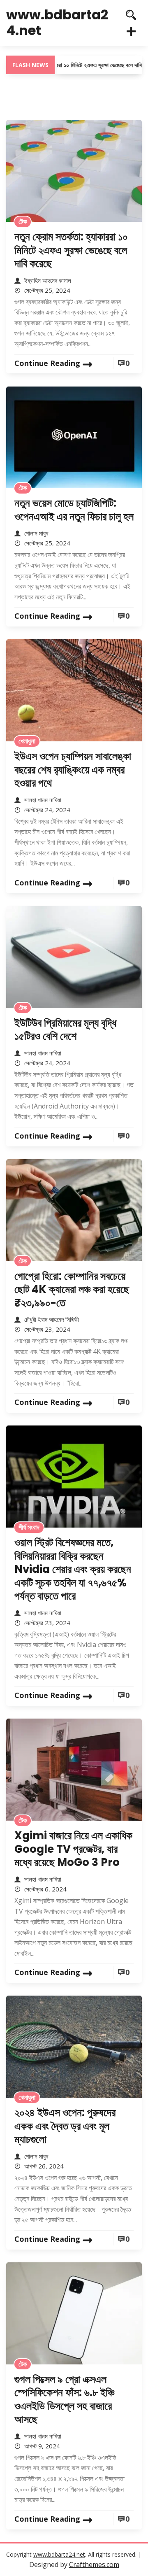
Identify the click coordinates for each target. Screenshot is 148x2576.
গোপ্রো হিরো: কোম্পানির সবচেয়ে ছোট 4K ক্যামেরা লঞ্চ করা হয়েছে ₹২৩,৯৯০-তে (72, 1289)
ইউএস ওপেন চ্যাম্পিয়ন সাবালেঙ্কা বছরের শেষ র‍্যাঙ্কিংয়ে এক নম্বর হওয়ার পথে (73, 770)
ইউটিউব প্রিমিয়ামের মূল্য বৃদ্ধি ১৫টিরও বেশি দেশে (65, 1030)
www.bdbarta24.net (57, 22)
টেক (23, 221)
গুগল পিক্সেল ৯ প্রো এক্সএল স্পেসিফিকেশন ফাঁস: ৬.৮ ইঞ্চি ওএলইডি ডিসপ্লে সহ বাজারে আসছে (64, 2399)
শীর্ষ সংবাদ (29, 1527)
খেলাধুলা (27, 741)
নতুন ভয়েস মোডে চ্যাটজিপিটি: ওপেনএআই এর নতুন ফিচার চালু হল (74, 510)
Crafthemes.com (94, 2564)
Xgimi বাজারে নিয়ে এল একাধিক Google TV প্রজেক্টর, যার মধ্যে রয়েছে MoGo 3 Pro (73, 1849)
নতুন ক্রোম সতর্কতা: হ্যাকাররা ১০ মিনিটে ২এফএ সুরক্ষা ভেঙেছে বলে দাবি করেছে (71, 250)
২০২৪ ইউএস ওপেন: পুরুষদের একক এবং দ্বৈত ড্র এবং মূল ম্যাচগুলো (65, 2126)
